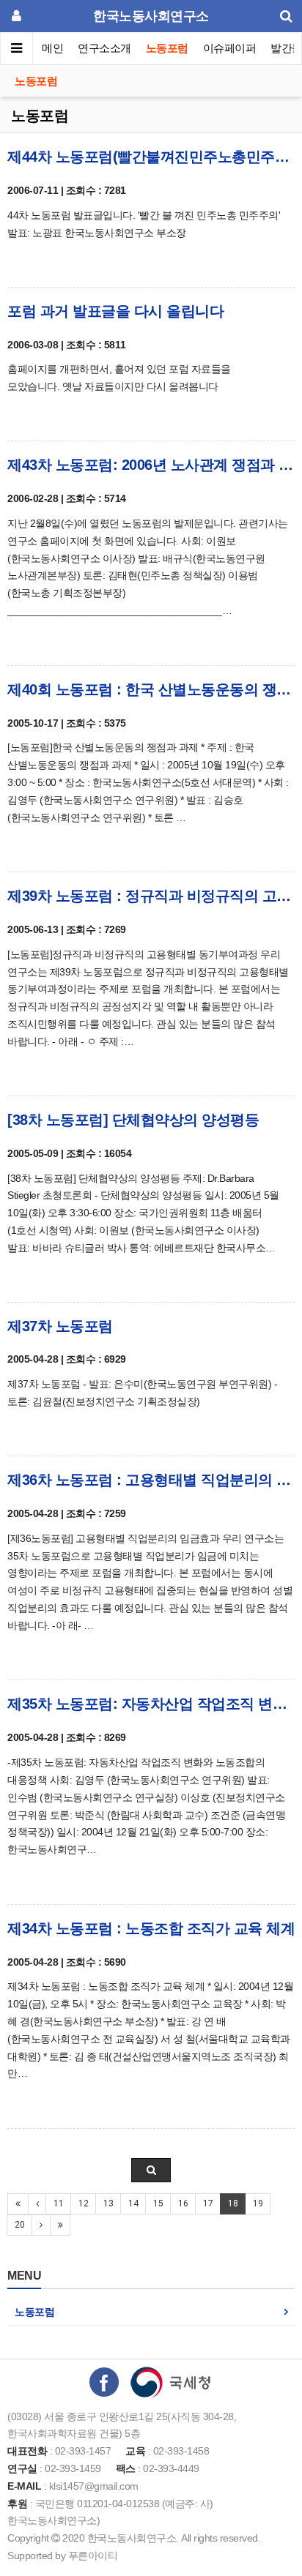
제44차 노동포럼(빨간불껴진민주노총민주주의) (151, 157)
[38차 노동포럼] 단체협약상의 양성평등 (133, 1120)
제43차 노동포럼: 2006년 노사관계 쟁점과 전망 (151, 465)
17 (208, 2204)
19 (258, 2204)
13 (108, 2204)
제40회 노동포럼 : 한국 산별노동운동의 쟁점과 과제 (151, 689)
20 (19, 2225)
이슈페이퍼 (230, 48)
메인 (52, 48)
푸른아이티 (93, 2556)
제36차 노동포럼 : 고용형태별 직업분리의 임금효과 (151, 1480)
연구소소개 (104, 48)
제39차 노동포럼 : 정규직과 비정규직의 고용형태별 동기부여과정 (151, 896)
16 (183, 2204)
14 (133, 2204)
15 (158, 2204)
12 (83, 2204)
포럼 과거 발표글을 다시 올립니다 (115, 311)
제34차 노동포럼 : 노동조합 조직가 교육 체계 (151, 1928)
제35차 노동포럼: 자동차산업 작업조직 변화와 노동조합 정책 (151, 1704)
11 (58, 2204)
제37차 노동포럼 (60, 1326)
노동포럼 (167, 48)
